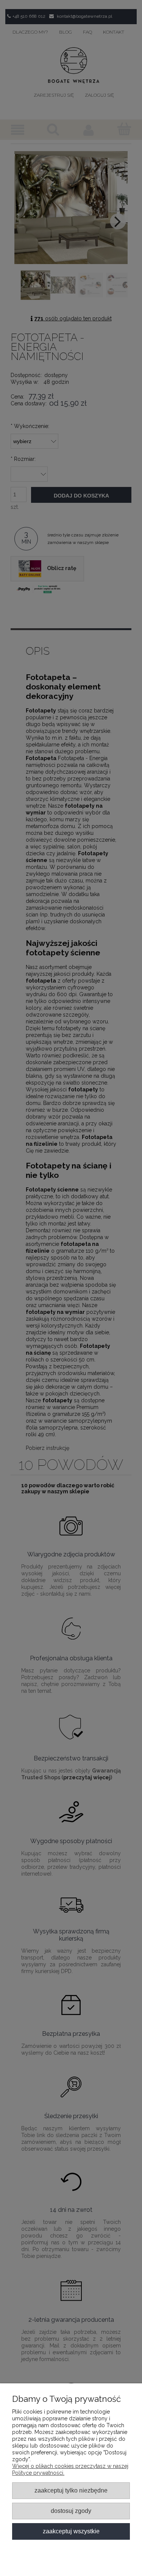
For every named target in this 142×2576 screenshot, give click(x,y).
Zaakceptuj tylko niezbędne (71, 2490)
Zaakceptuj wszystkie (71, 2531)
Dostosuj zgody (71, 2511)
